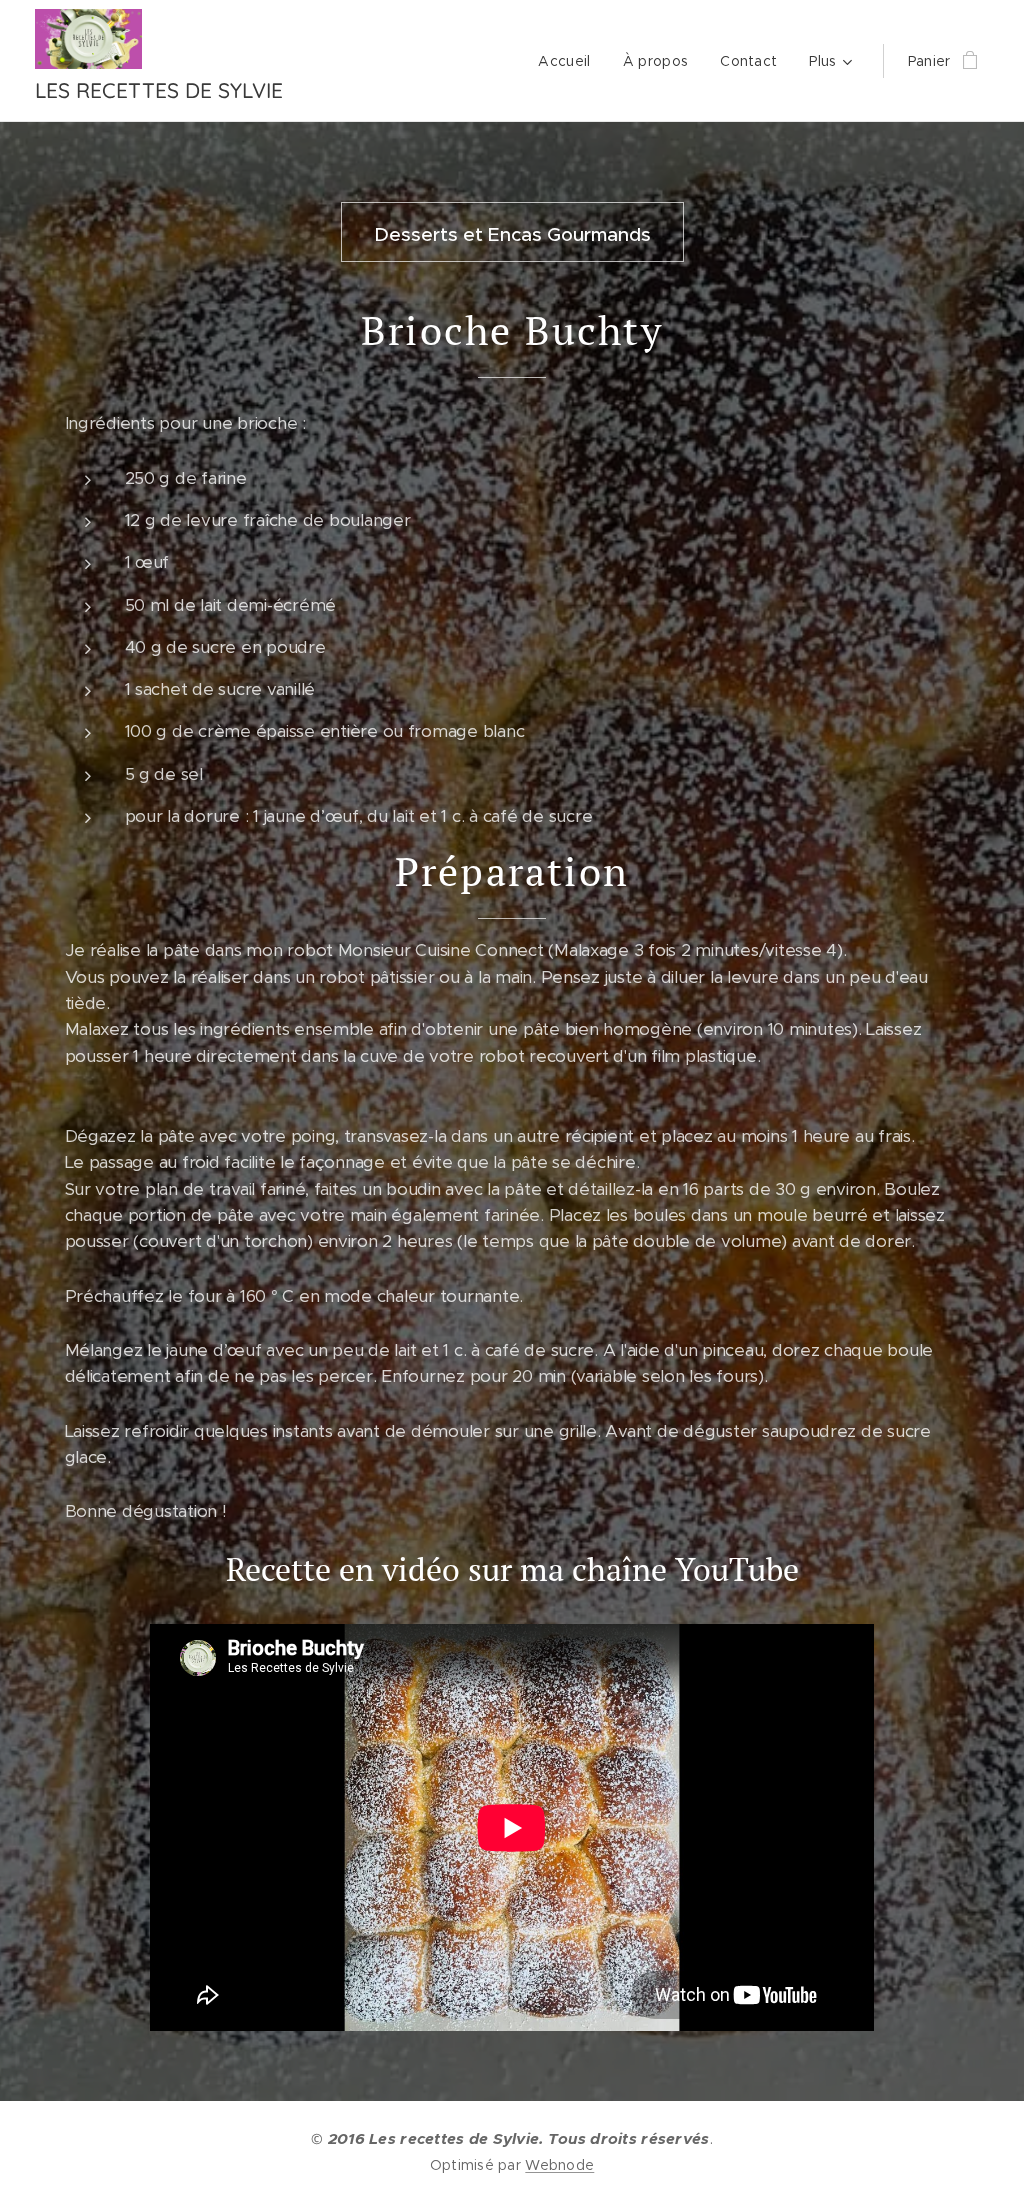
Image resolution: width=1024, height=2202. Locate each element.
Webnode (559, 2165)
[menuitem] (569, 61)
